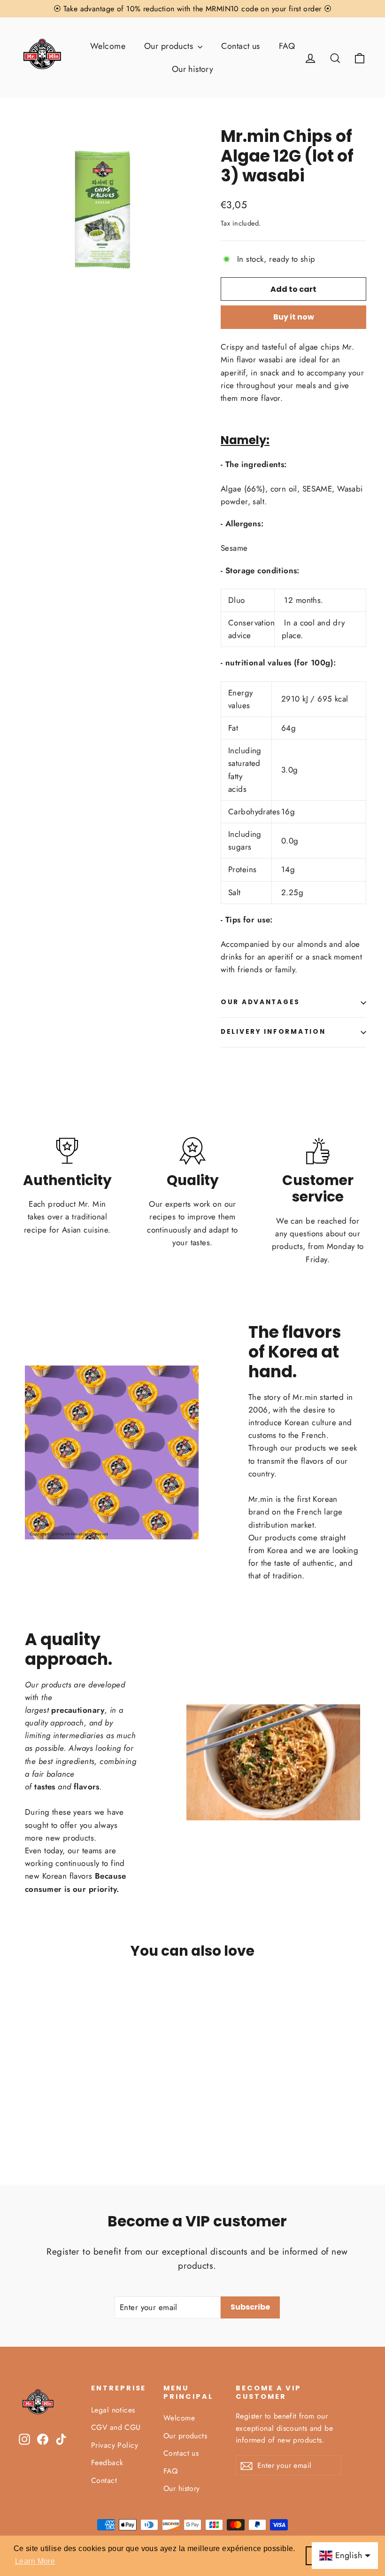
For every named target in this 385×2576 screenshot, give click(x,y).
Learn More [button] (35, 2561)
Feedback (107, 2463)
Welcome (108, 46)
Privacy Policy (115, 2445)
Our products (170, 46)
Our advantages (260, 1002)
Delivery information (273, 1032)
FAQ (287, 46)
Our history (193, 69)
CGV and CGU (116, 2427)
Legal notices (113, 2410)
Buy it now (294, 317)
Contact (104, 2480)
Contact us (240, 46)
